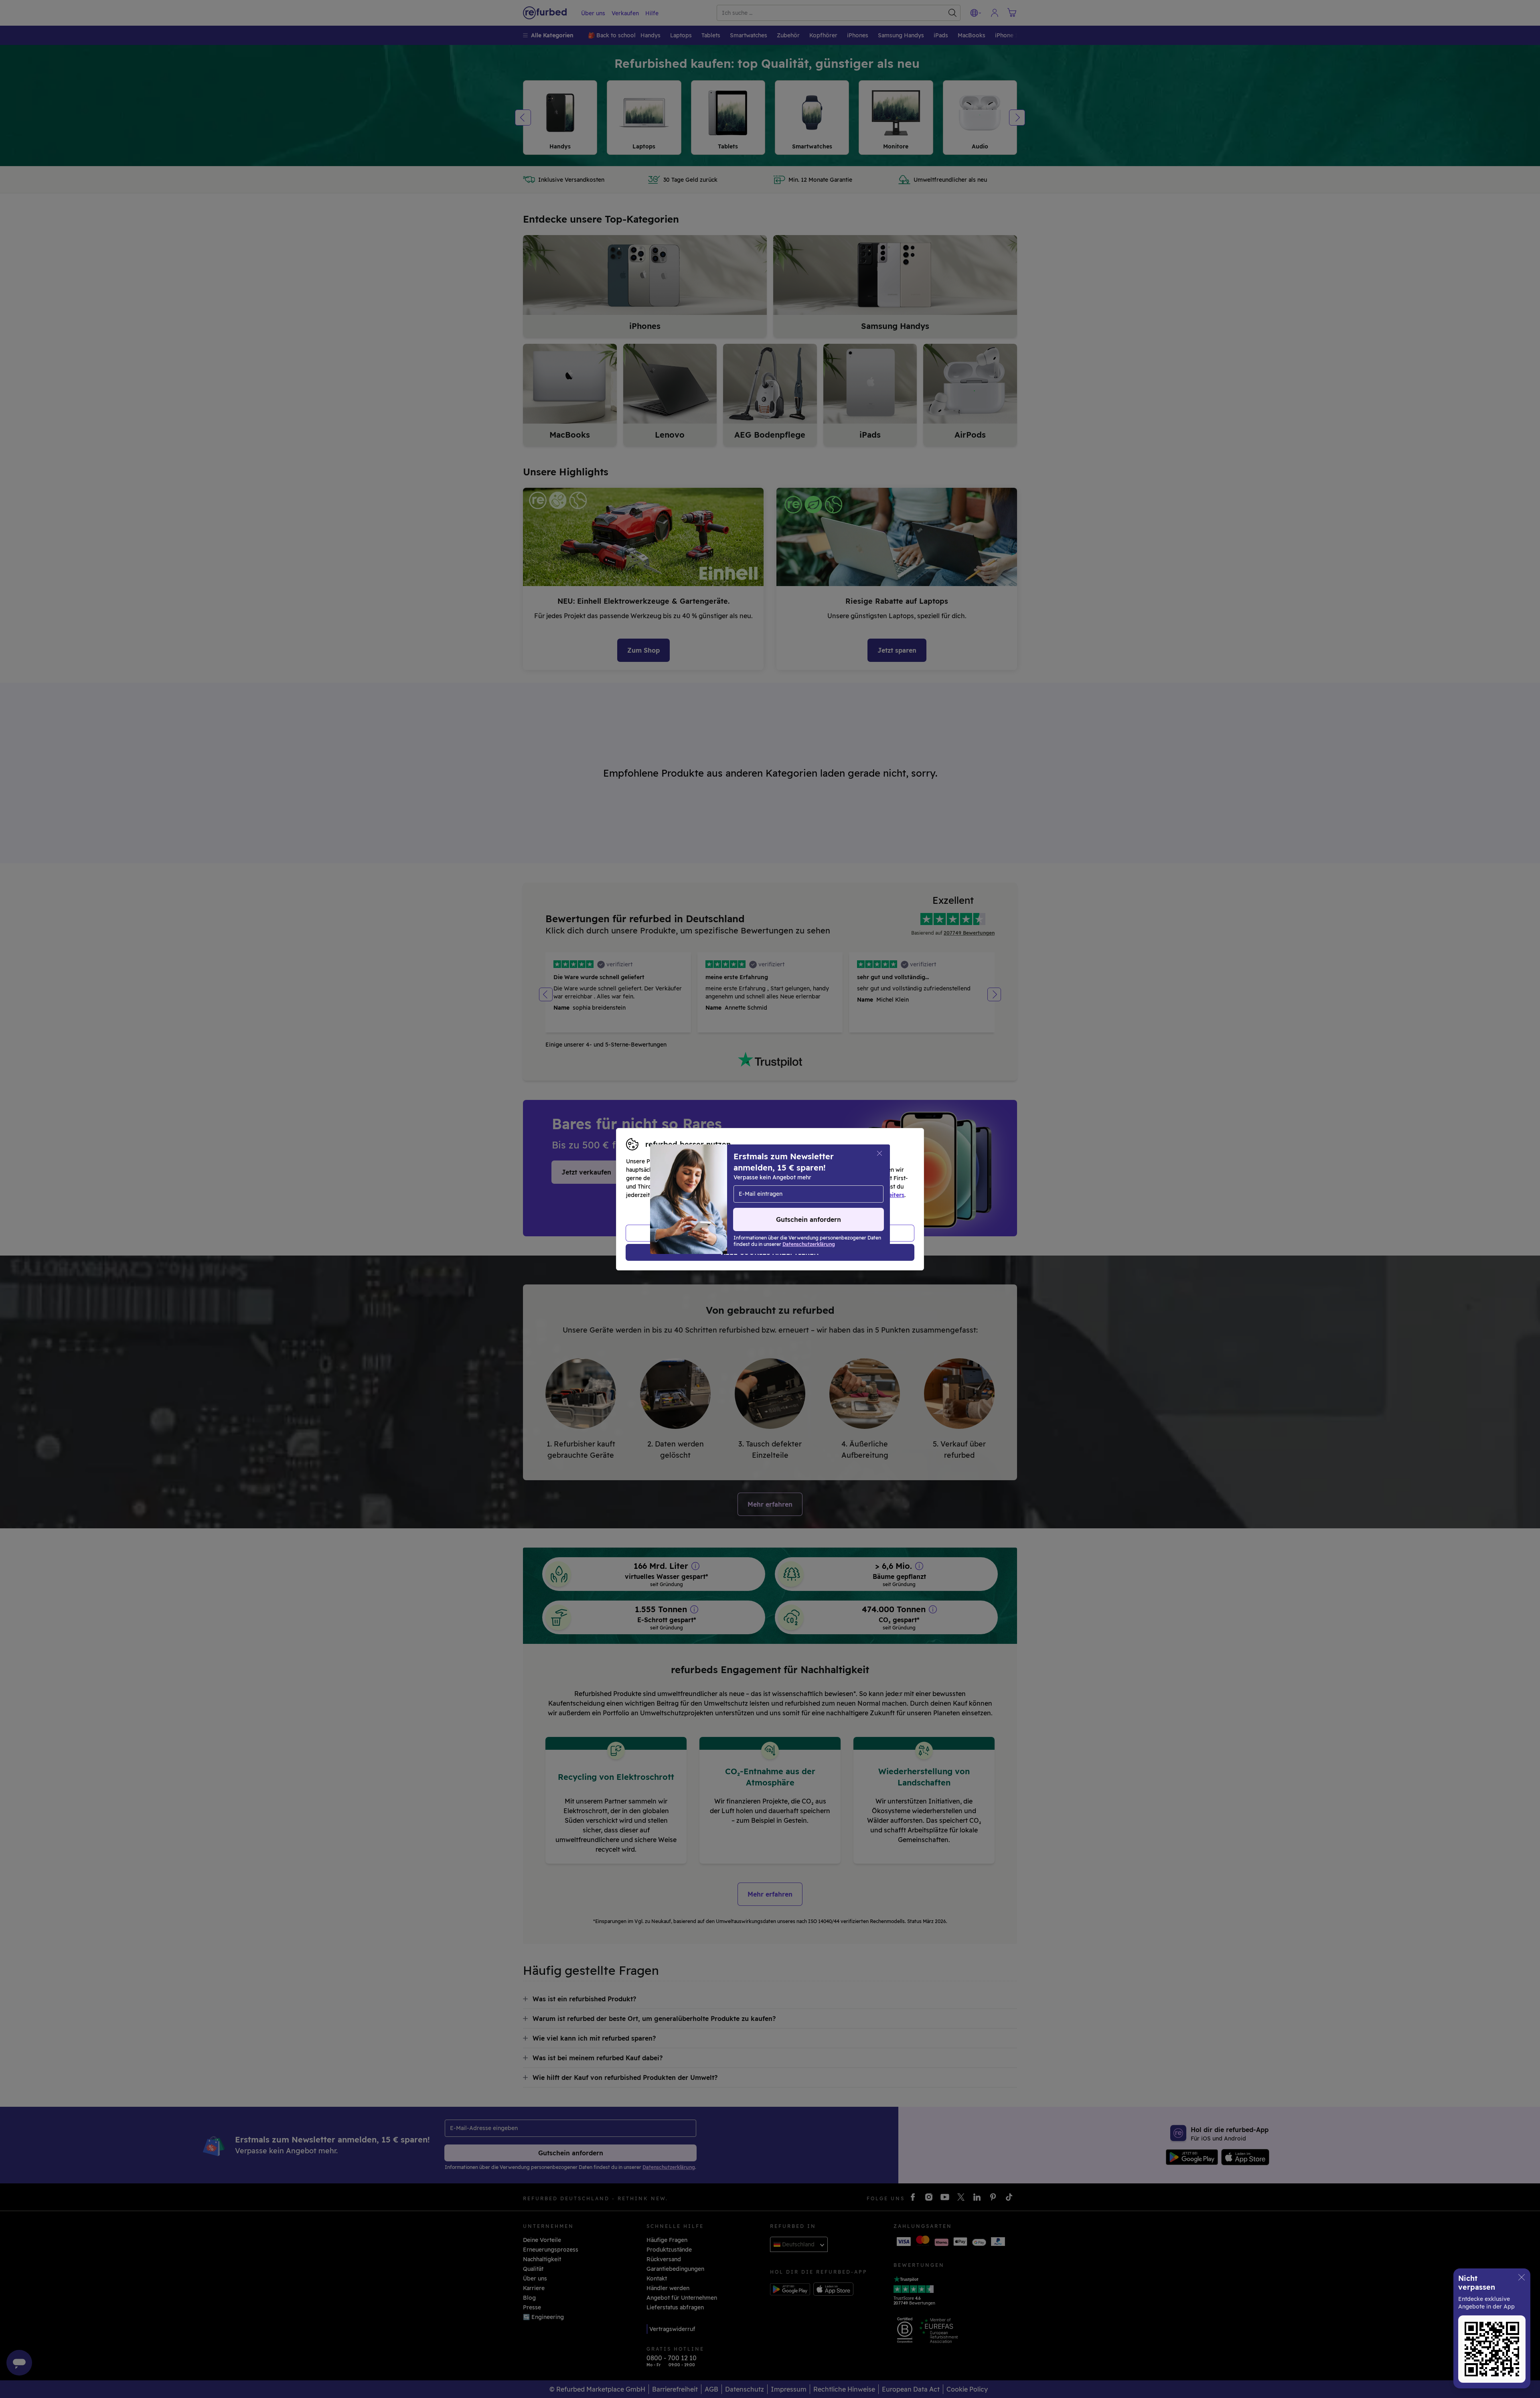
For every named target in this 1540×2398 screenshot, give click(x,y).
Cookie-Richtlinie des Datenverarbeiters (848, 1195)
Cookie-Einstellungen (846, 1187)
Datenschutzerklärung (736, 1195)
